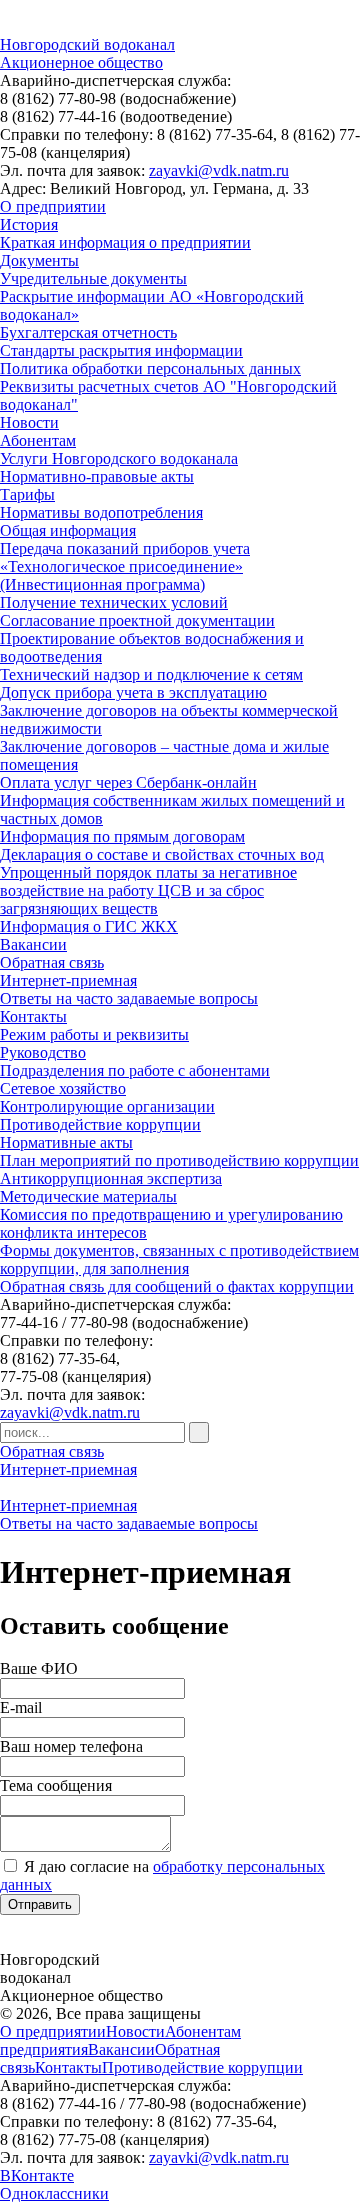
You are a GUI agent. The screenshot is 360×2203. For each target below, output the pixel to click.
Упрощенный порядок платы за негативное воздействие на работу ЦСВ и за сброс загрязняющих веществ (148, 890)
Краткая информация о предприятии (125, 242)
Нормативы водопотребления (101, 512)
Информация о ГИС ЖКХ (89, 926)
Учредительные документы (93, 278)
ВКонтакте (37, 2175)
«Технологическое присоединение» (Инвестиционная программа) (121, 575)
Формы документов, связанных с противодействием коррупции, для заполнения (179, 1259)
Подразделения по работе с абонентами (135, 1070)
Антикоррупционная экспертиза (111, 1178)
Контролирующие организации (107, 1106)
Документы (39, 260)
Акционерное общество (81, 62)
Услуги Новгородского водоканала (119, 458)
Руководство (43, 1052)
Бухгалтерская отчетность (88, 332)
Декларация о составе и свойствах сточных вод (162, 854)
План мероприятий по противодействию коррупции (179, 1160)
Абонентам (38, 440)
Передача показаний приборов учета (125, 548)
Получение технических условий (114, 602)
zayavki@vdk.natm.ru (219, 170)
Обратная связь (52, 962)
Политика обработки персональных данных (150, 368)
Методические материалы (88, 1196)
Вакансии (33, 944)
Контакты (33, 1016)
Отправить (40, 1904)
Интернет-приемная (68, 980)
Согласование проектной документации (137, 620)
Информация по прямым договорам (122, 836)
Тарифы (27, 494)
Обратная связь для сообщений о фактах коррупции (177, 1286)
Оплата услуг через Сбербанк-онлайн (128, 782)
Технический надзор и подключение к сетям (151, 674)
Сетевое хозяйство (63, 1088)
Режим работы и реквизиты (94, 1034)
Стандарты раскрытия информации (121, 350)
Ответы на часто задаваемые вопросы (129, 998)
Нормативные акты (66, 1142)
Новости (29, 422)
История (29, 224)
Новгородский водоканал (87, 44)
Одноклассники (54, 2193)
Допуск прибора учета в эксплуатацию (133, 692)
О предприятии (53, 206)
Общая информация (68, 530)
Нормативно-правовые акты (97, 476)
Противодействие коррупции (100, 1124)
